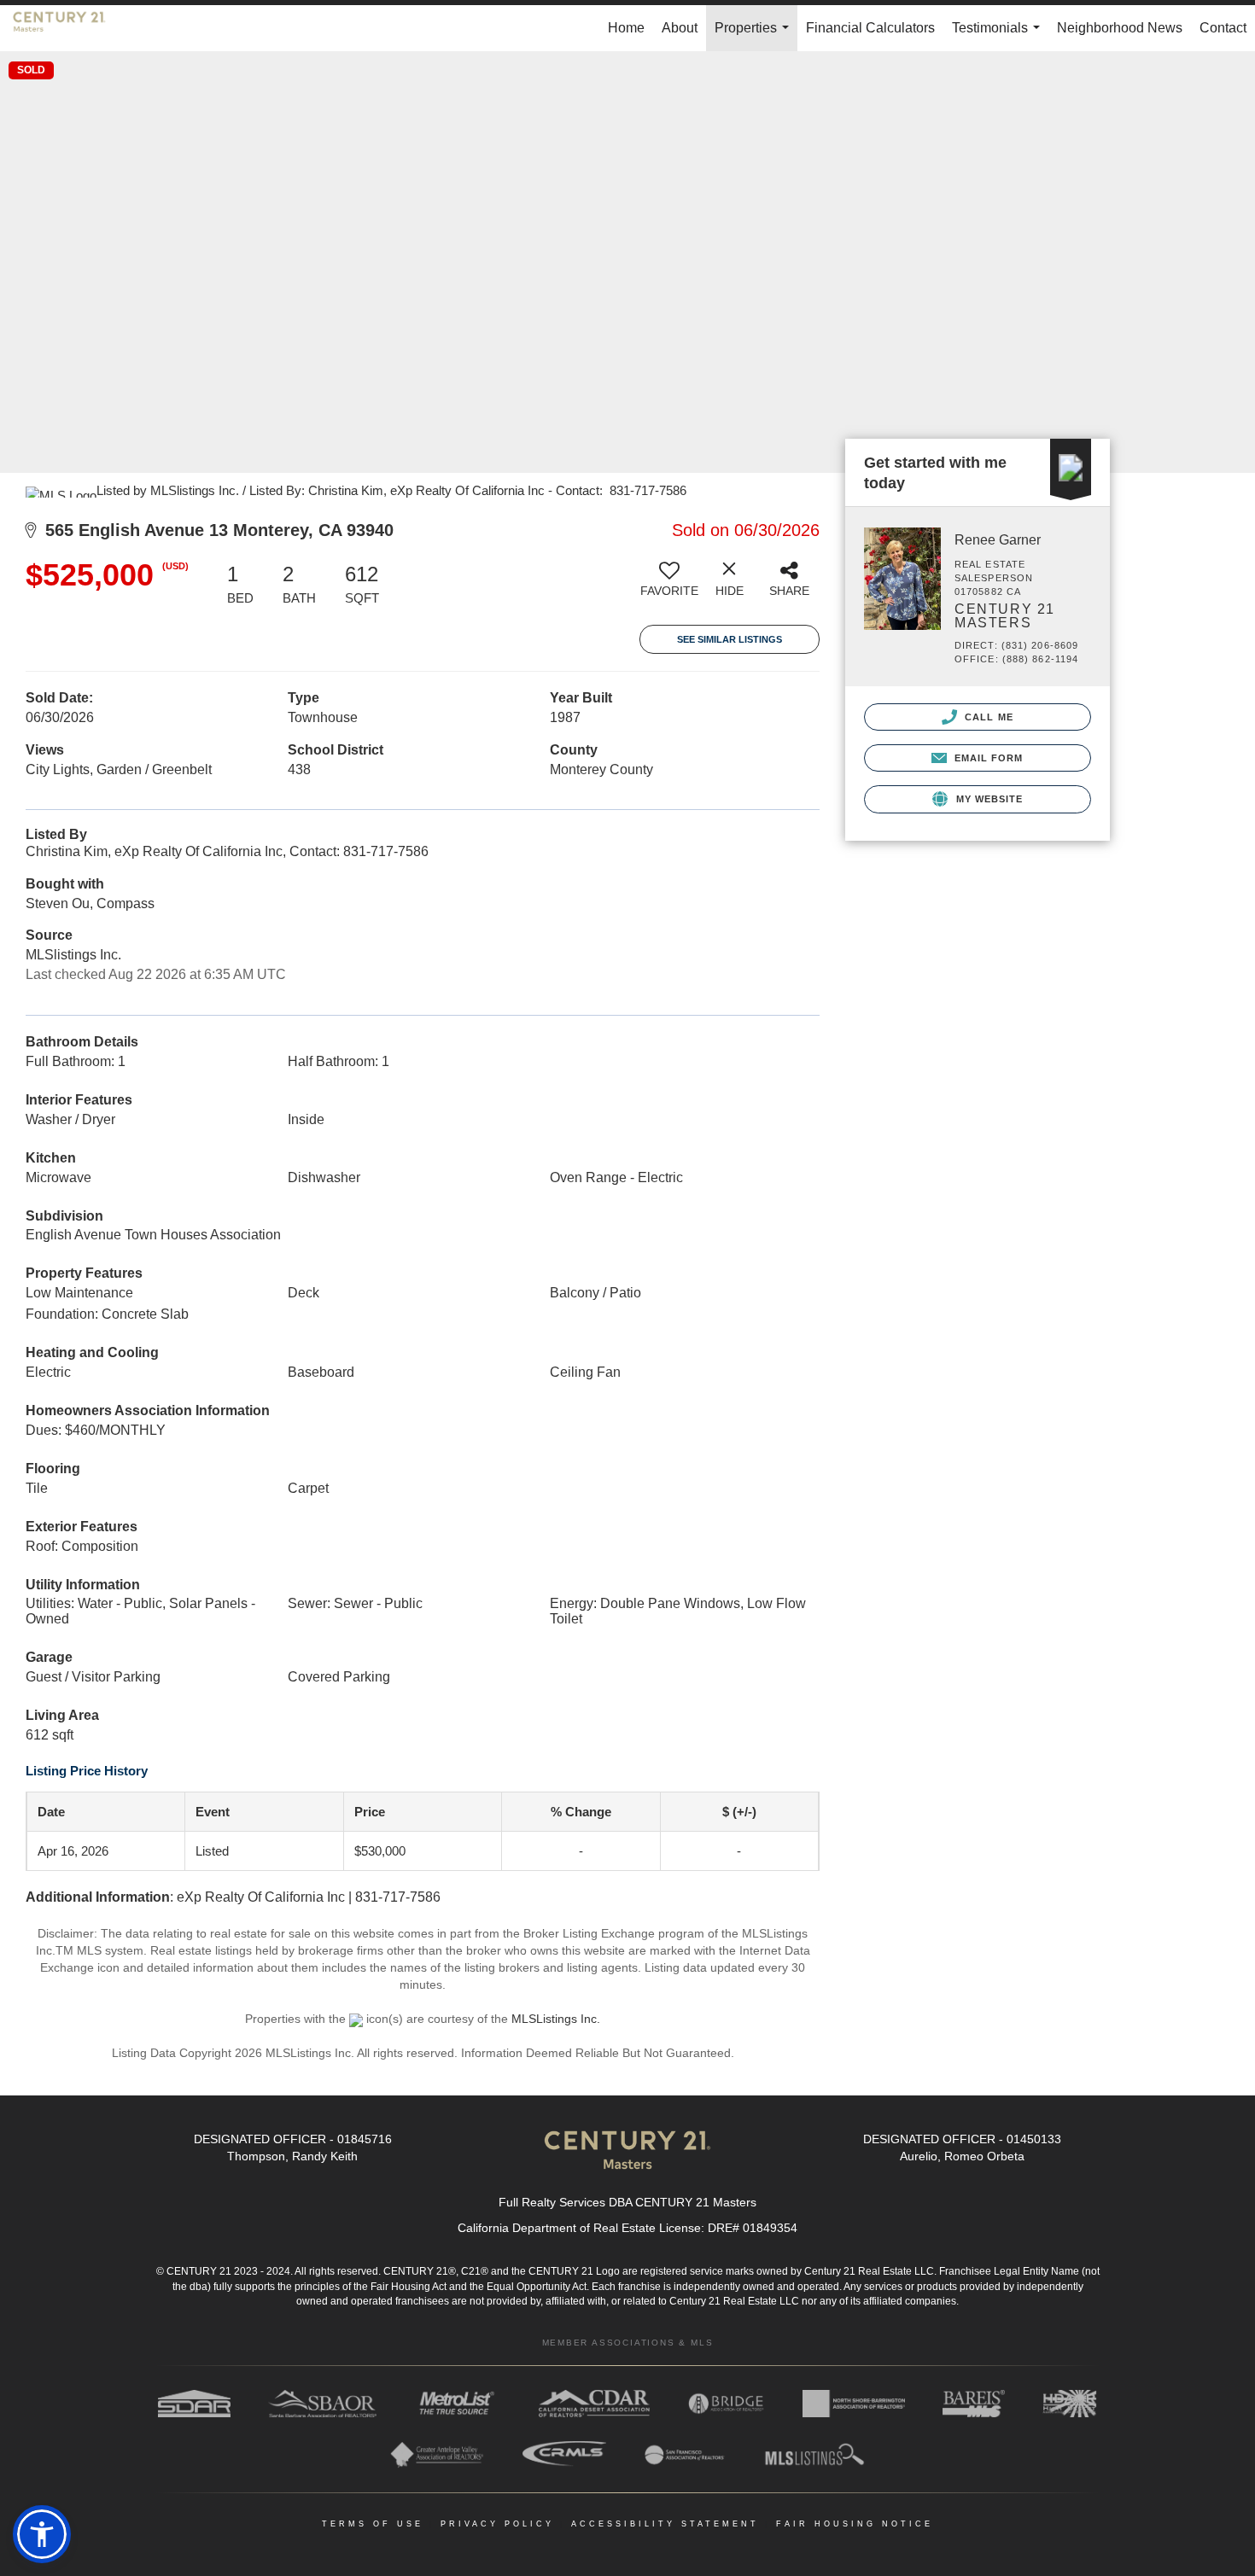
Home (626, 28)
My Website (987, 799)
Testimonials (999, 36)
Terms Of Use (373, 2524)
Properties (755, 36)
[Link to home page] (68, 28)
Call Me (987, 717)
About (680, 28)
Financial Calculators (870, 28)
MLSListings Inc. (556, 2019)
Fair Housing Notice (855, 2524)
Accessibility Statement (665, 2524)
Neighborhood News (1120, 28)
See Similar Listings (730, 639)
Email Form (986, 758)
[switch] (669, 586)
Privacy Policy (497, 2524)
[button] (42, 2534)
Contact (1223, 28)
